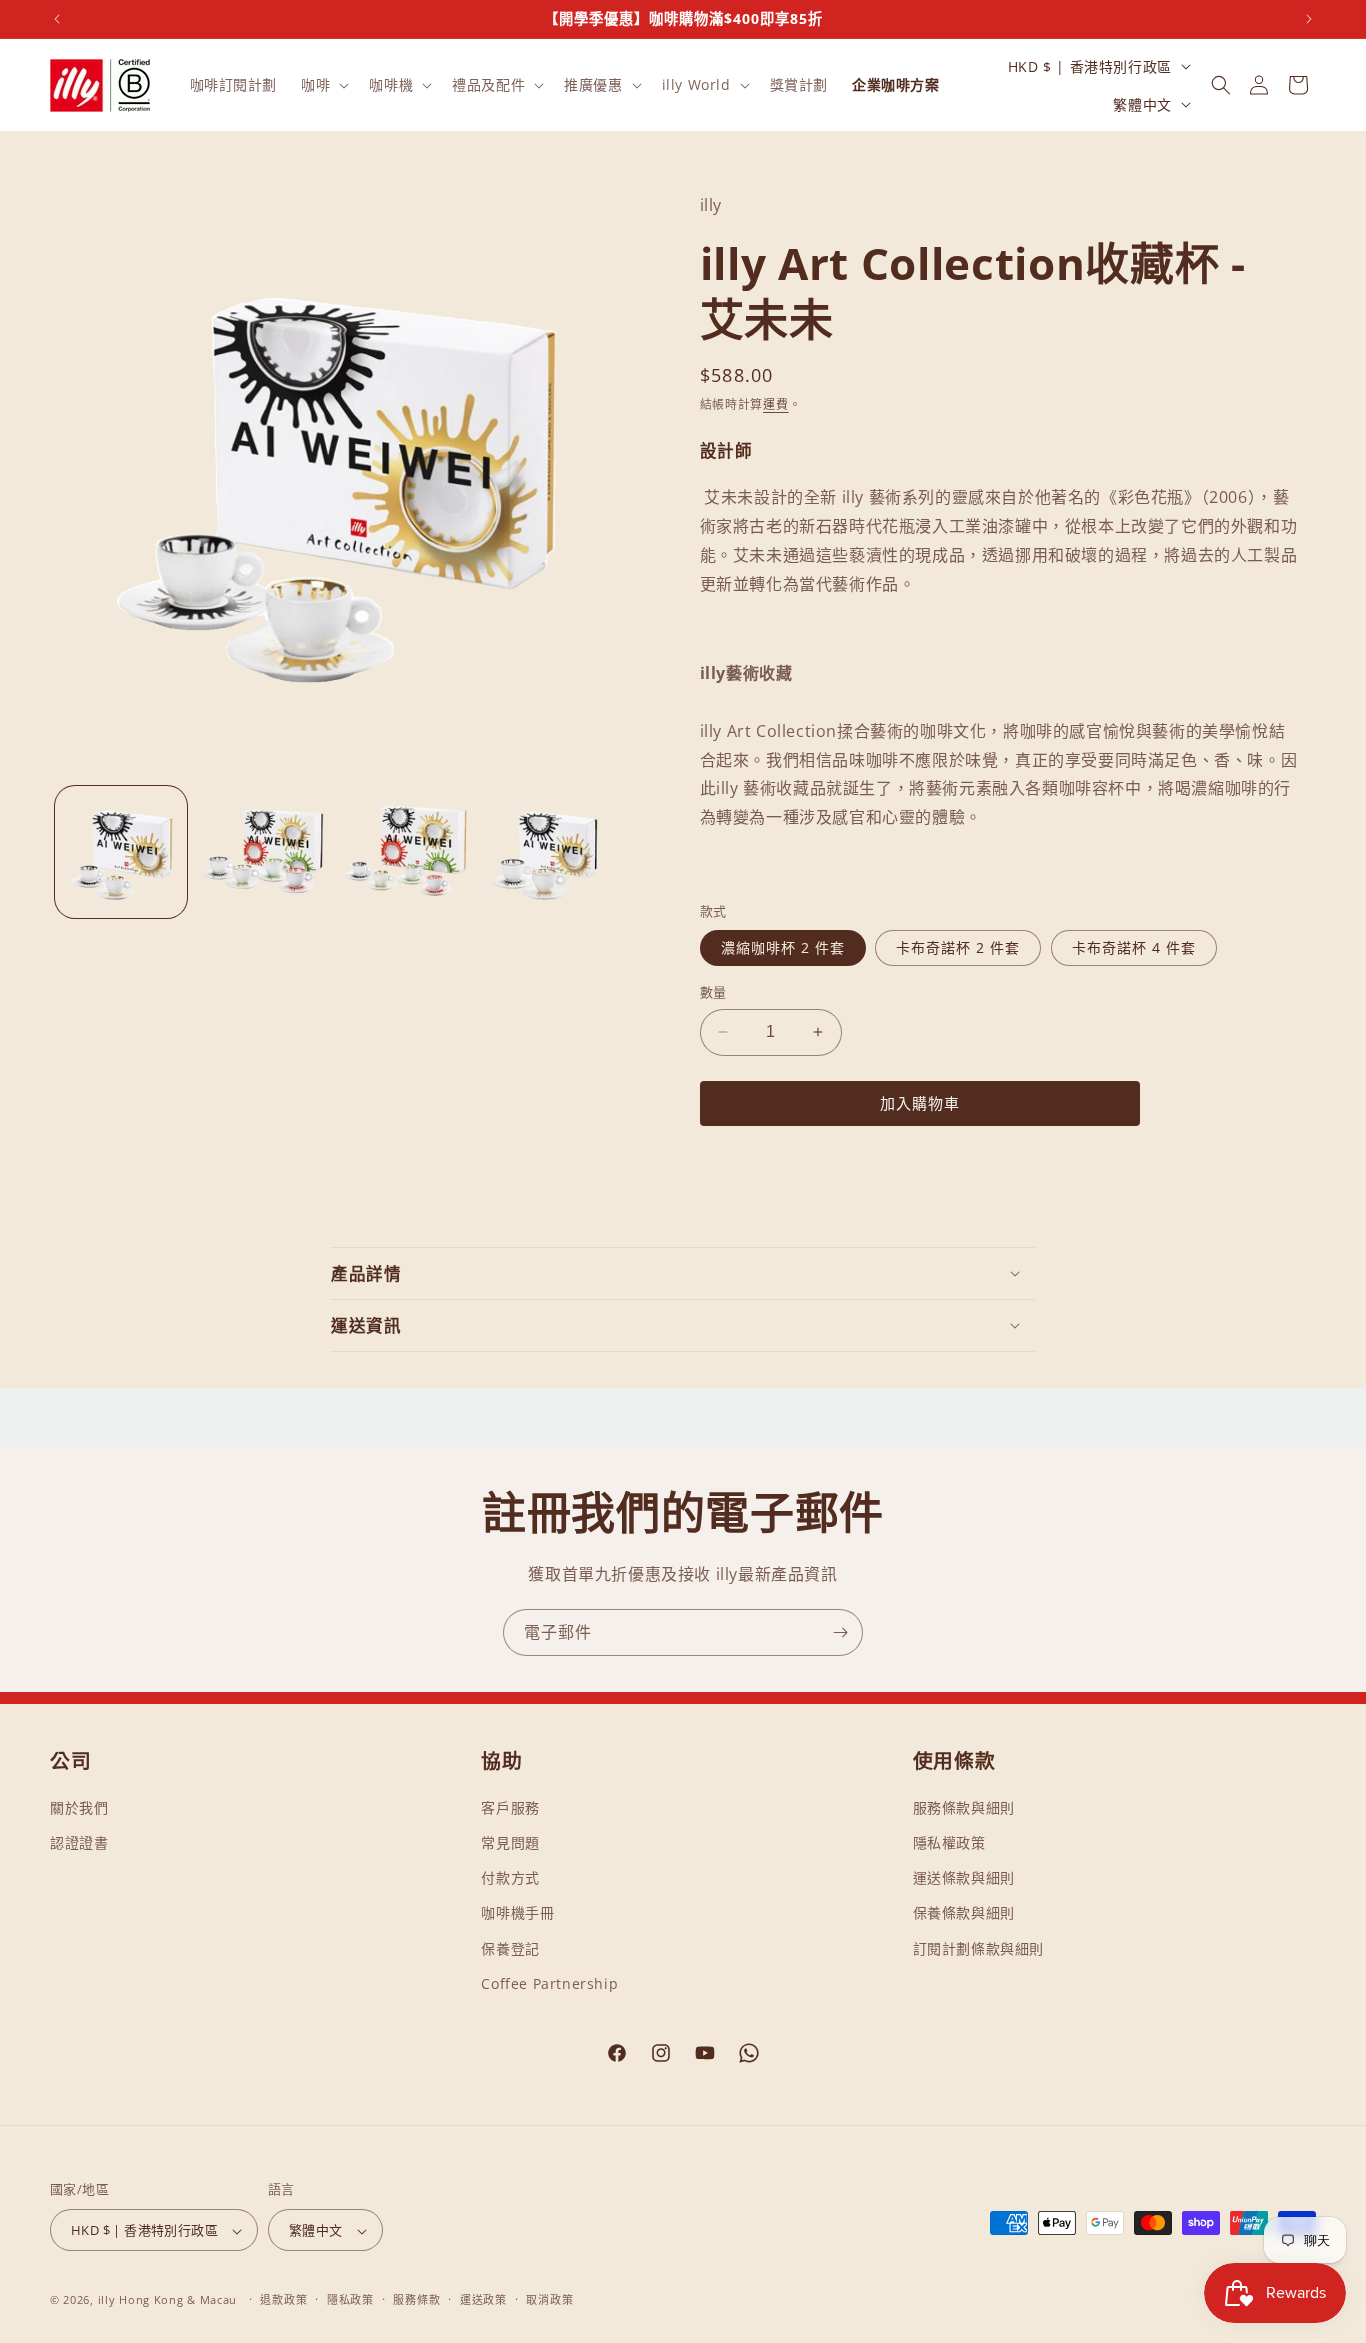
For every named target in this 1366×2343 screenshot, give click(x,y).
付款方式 (510, 1877)
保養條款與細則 (964, 1913)
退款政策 (283, 2299)
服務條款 (416, 2299)
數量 (713, 992)
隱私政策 (350, 2299)
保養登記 (510, 1948)
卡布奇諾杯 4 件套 (1134, 947)
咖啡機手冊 (517, 1913)
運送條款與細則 (964, 1877)
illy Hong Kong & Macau (167, 2300)
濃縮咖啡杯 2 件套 (783, 947)
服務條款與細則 (964, 1807)
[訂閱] (840, 1632)
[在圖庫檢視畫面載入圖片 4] (547, 852)
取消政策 (549, 2299)
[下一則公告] (1309, 19)
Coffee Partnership (549, 1983)
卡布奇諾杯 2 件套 (958, 947)
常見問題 (510, 1842)
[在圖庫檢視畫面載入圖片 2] (263, 852)
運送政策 (483, 2299)
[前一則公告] (57, 19)
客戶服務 (510, 1807)
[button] (323, 85)
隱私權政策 (949, 1842)
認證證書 (79, 1842)
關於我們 (79, 1807)
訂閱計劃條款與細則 (978, 1948)
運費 (775, 404)
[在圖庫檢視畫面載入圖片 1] (121, 852)
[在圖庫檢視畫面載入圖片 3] (405, 852)
